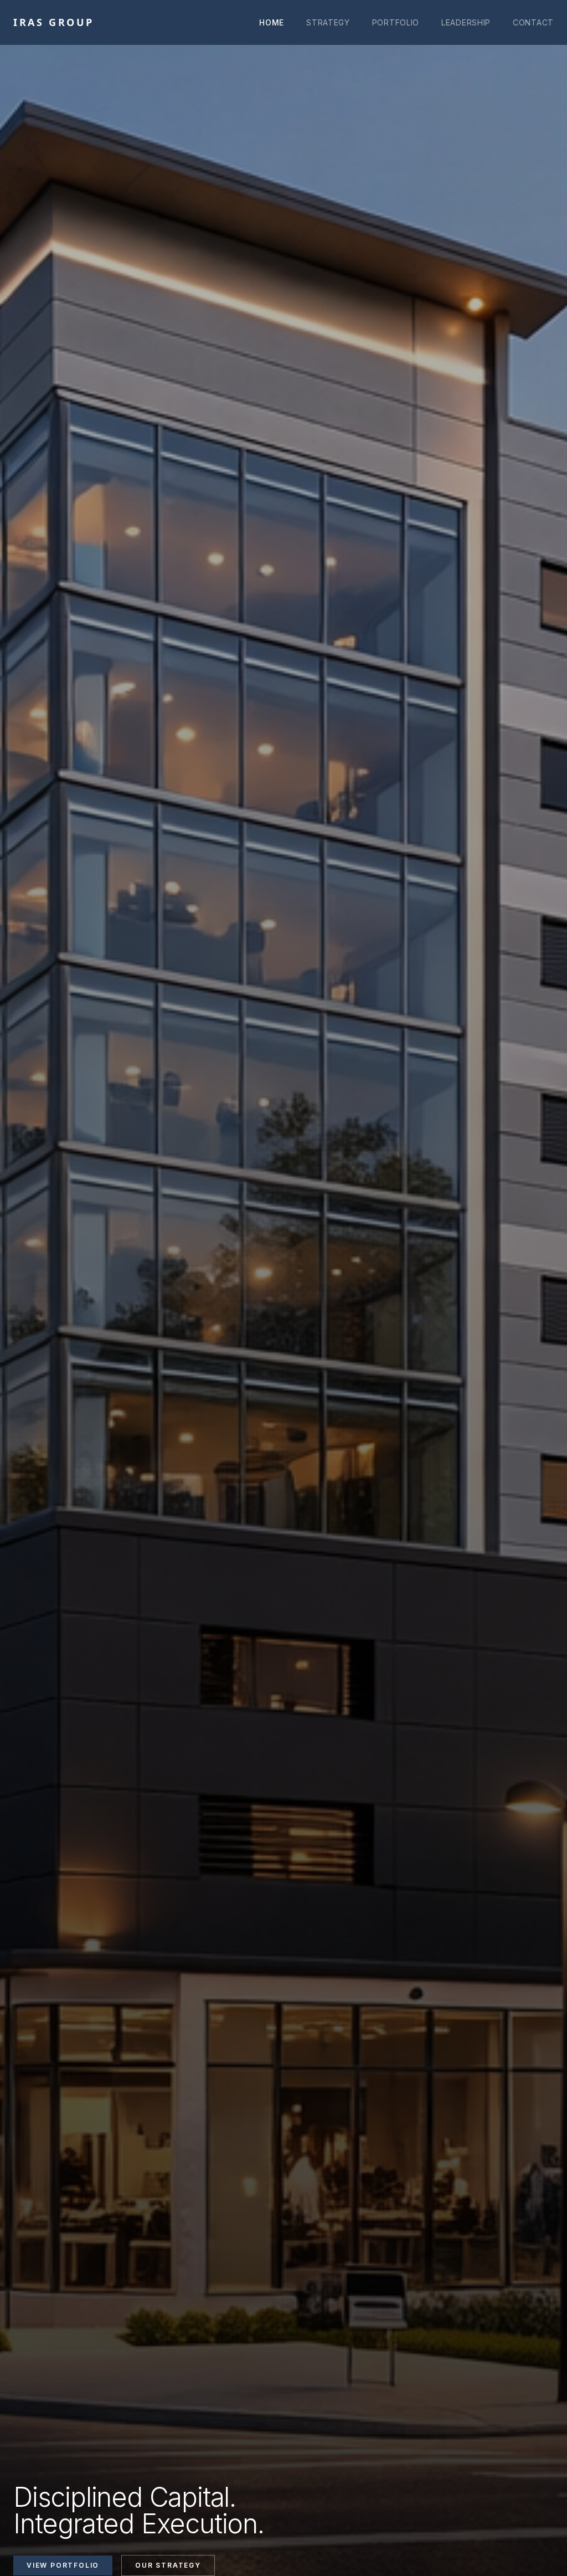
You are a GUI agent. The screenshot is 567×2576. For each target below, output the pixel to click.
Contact (533, 22)
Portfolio (396, 22)
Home (272, 22)
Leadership (466, 22)
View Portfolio (63, 2565)
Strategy (328, 22)
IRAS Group (54, 22)
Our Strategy (168, 2565)
